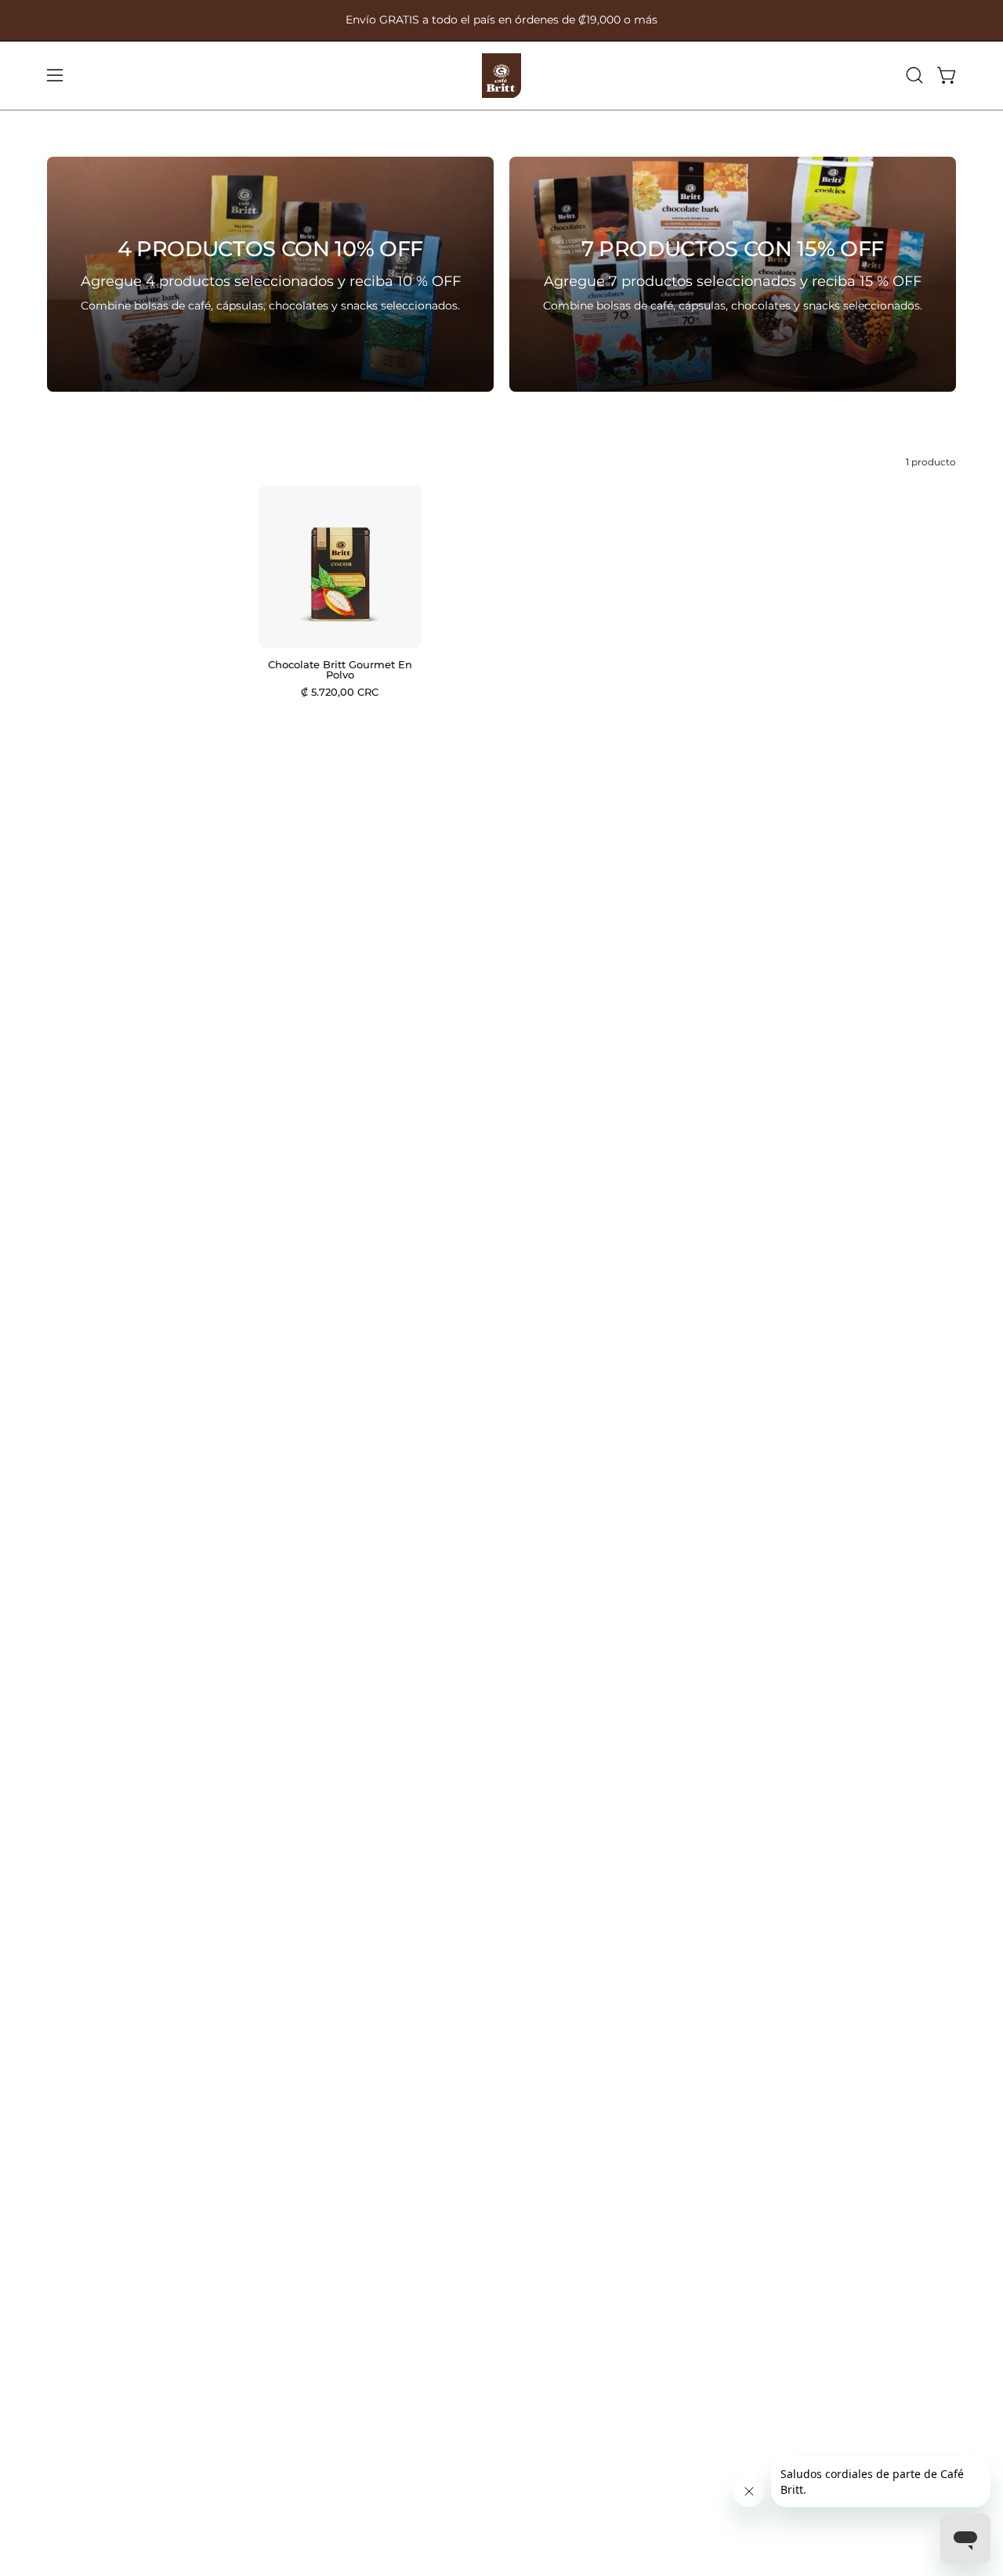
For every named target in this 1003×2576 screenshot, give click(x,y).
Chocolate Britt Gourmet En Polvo (340, 670)
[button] (914, 75)
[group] (501, 20)
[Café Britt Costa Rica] (501, 76)
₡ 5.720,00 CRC (340, 692)
